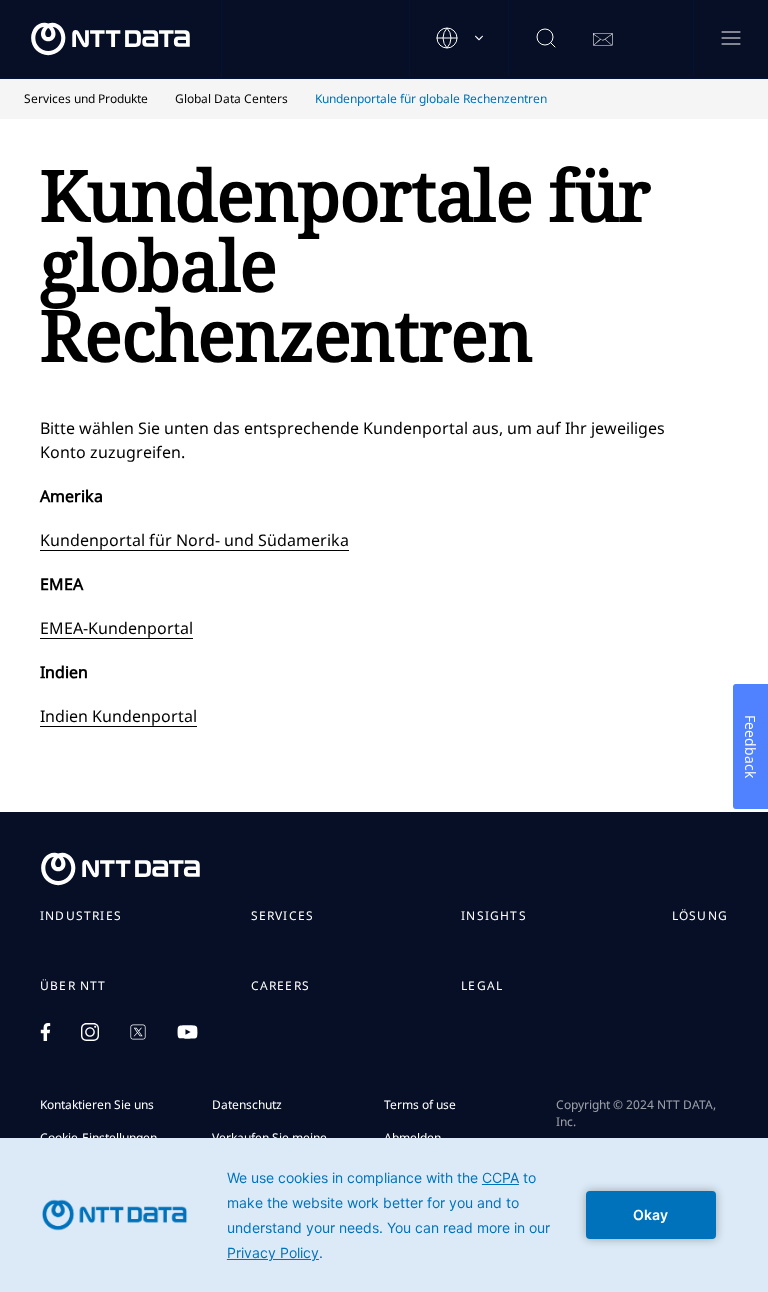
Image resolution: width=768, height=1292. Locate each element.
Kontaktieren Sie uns (97, 1104)
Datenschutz (247, 1104)
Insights (494, 916)
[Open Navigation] (730, 39)
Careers (280, 986)
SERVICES (283, 916)
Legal (482, 986)
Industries (81, 916)
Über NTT (73, 986)
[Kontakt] (603, 40)
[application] (384, 1215)
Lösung (700, 916)
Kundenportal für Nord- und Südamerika (194, 540)
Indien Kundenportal (118, 716)
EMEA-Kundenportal (116, 628)
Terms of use (420, 1104)
